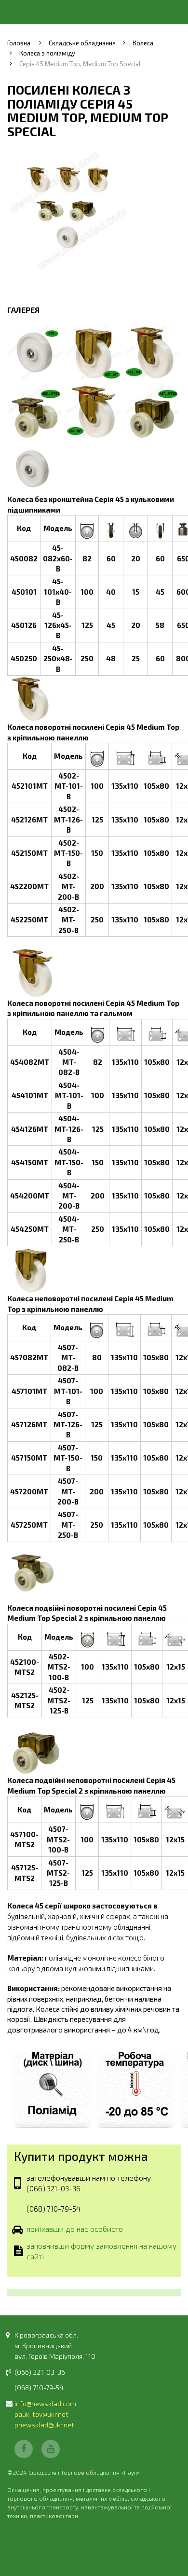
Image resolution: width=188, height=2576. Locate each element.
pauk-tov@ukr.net (41, 2414)
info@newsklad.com (45, 2403)
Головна (19, 43)
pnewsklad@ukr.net (44, 2425)
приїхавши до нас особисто (75, 2229)
